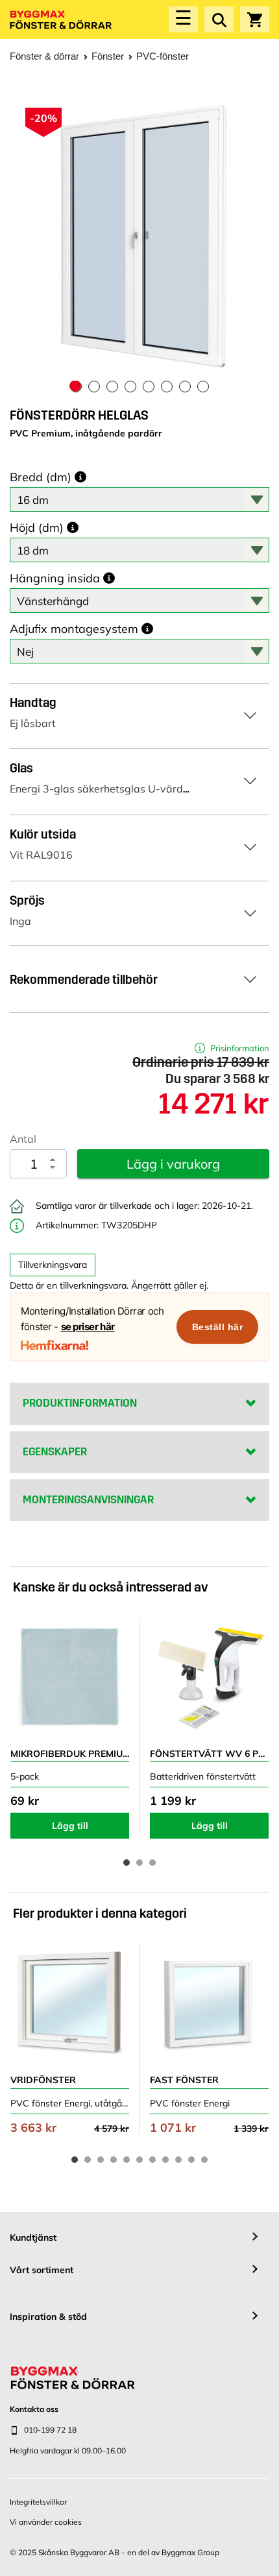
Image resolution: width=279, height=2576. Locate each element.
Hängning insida (55, 578)
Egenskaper (55, 1452)
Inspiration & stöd (48, 2317)
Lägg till (70, 1826)
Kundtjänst (33, 2237)
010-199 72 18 (50, 2430)
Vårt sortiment (42, 2270)
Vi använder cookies (46, 2522)
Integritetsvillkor (38, 2502)
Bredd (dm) (41, 477)
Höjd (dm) (37, 528)
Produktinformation (80, 1403)
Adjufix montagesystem (74, 629)
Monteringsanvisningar (88, 1500)
